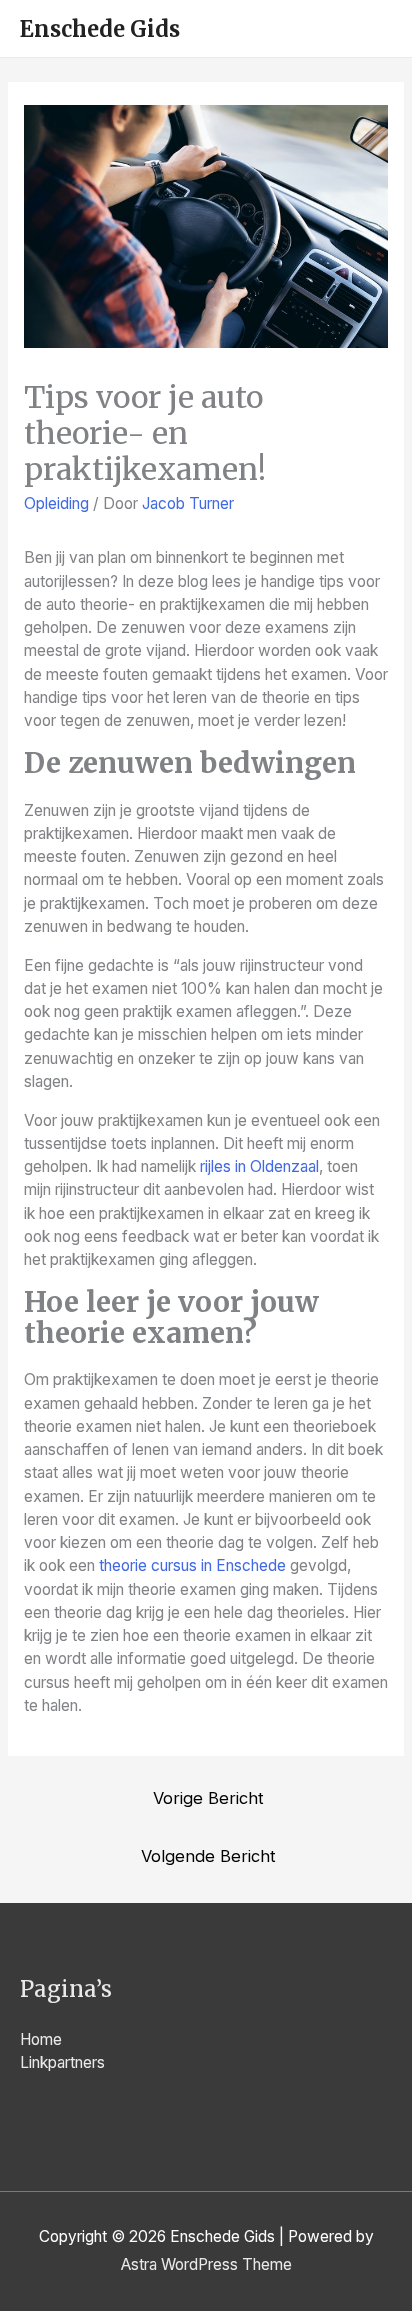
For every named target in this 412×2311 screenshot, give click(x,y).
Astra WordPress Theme (206, 2264)
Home (41, 2039)
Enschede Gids (100, 29)
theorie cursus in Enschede (192, 1565)
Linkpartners (62, 2062)
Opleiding (56, 503)
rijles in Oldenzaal (259, 1166)
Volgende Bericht (208, 1856)
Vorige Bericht (208, 1798)
